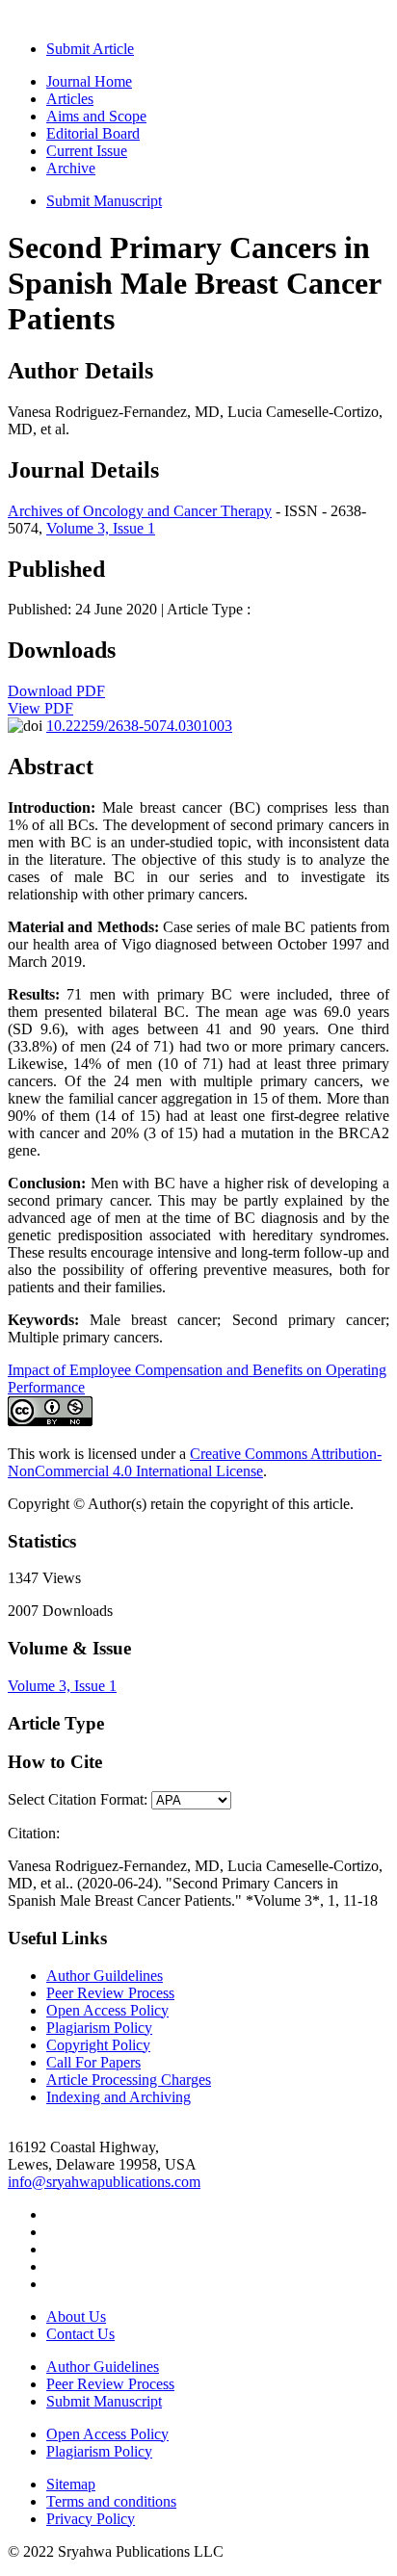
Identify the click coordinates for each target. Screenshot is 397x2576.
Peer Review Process (110, 1993)
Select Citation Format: (78, 1799)
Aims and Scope (96, 116)
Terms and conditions (111, 2501)
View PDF (40, 708)
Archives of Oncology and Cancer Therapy (140, 511)
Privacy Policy (91, 2519)
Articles (70, 99)
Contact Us (80, 2334)
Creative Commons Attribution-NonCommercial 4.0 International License (195, 1462)
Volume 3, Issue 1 (101, 528)
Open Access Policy (107, 2010)
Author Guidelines (103, 2367)
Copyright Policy (98, 2045)
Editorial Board (93, 133)
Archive (71, 168)
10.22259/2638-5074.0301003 (139, 726)
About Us (76, 2316)
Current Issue (87, 151)
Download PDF (56, 691)
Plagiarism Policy (99, 2028)
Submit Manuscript (104, 201)
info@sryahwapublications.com (104, 2182)
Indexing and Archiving (119, 2097)
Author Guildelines (105, 1976)
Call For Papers (93, 2062)
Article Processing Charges (129, 2080)
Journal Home (89, 81)
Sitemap (71, 2484)
